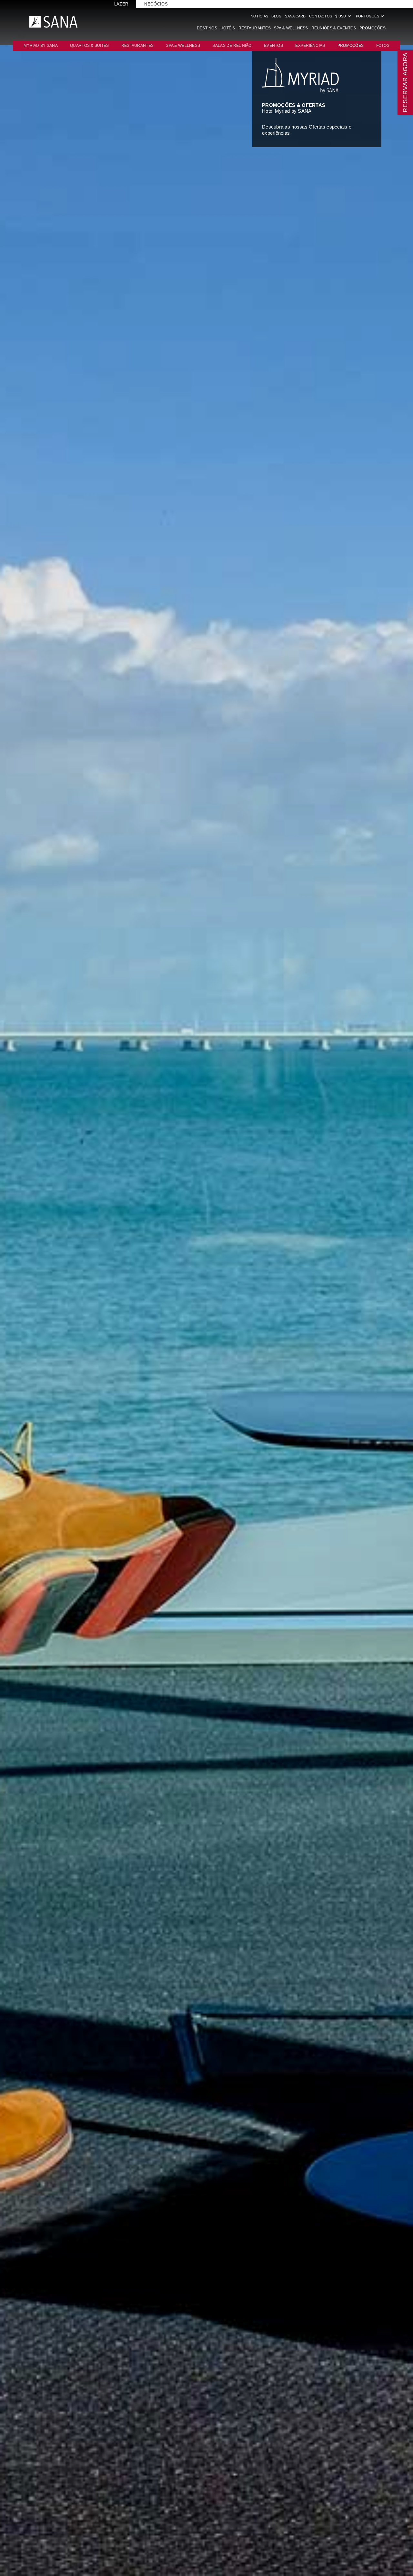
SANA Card (295, 16)
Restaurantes (255, 28)
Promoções (373, 28)
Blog (277, 16)
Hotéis (228, 28)
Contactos (321, 16)
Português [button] (371, 16)
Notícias (259, 16)
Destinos (207, 28)
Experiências (310, 46)
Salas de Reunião (232, 46)
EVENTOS (273, 46)
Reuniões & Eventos (334, 28)
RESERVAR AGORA (405, 82)
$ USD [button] (344, 16)
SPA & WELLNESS (183, 46)
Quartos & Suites (89, 46)
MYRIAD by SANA (41, 46)
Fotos (383, 46)
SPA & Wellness (291, 28)
